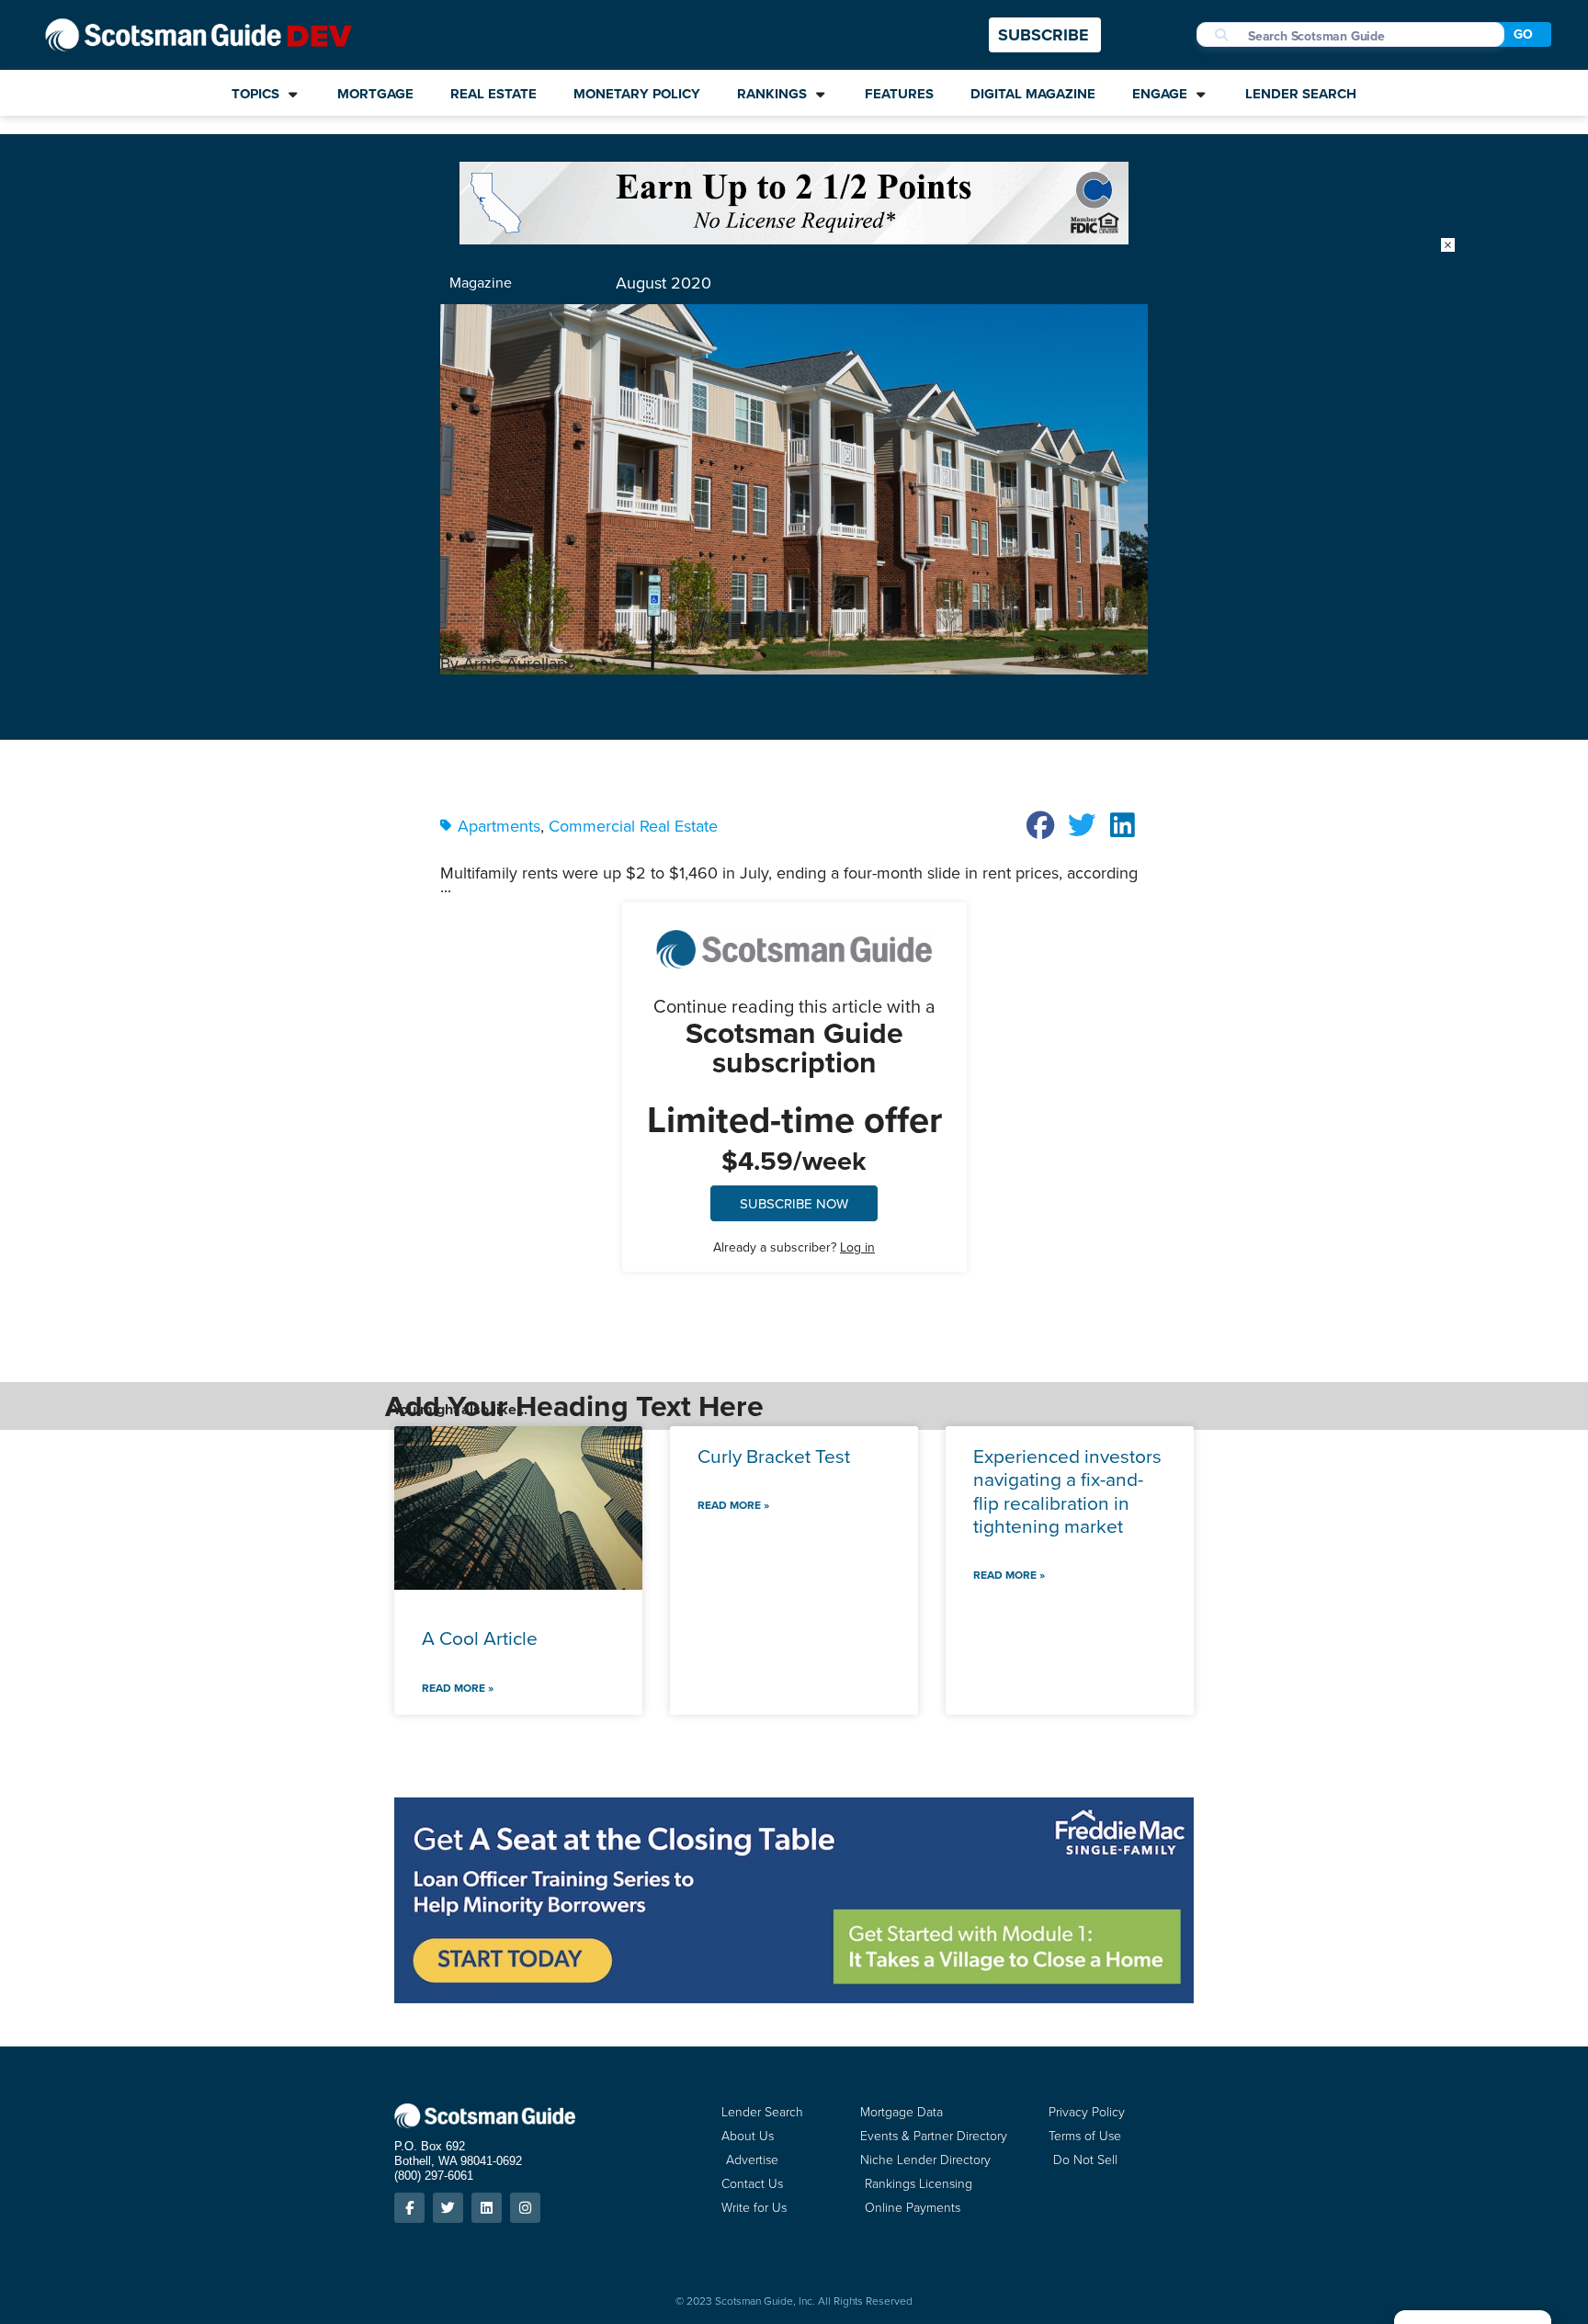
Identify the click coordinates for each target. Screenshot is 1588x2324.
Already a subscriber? (794, 1247)
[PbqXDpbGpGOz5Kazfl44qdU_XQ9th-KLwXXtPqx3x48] (794, 238)
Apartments (499, 826)
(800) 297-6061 (434, 2176)
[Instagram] (525, 2208)
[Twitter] (448, 2208)
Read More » (458, 1688)
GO (1523, 34)
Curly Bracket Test (774, 1456)
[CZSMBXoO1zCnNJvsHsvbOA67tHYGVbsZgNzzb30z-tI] (794, 1997)
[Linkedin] (487, 2208)
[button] (1041, 825)
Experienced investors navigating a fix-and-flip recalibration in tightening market (1067, 1491)
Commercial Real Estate (633, 826)
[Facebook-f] (409, 2208)
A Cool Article (480, 1638)
